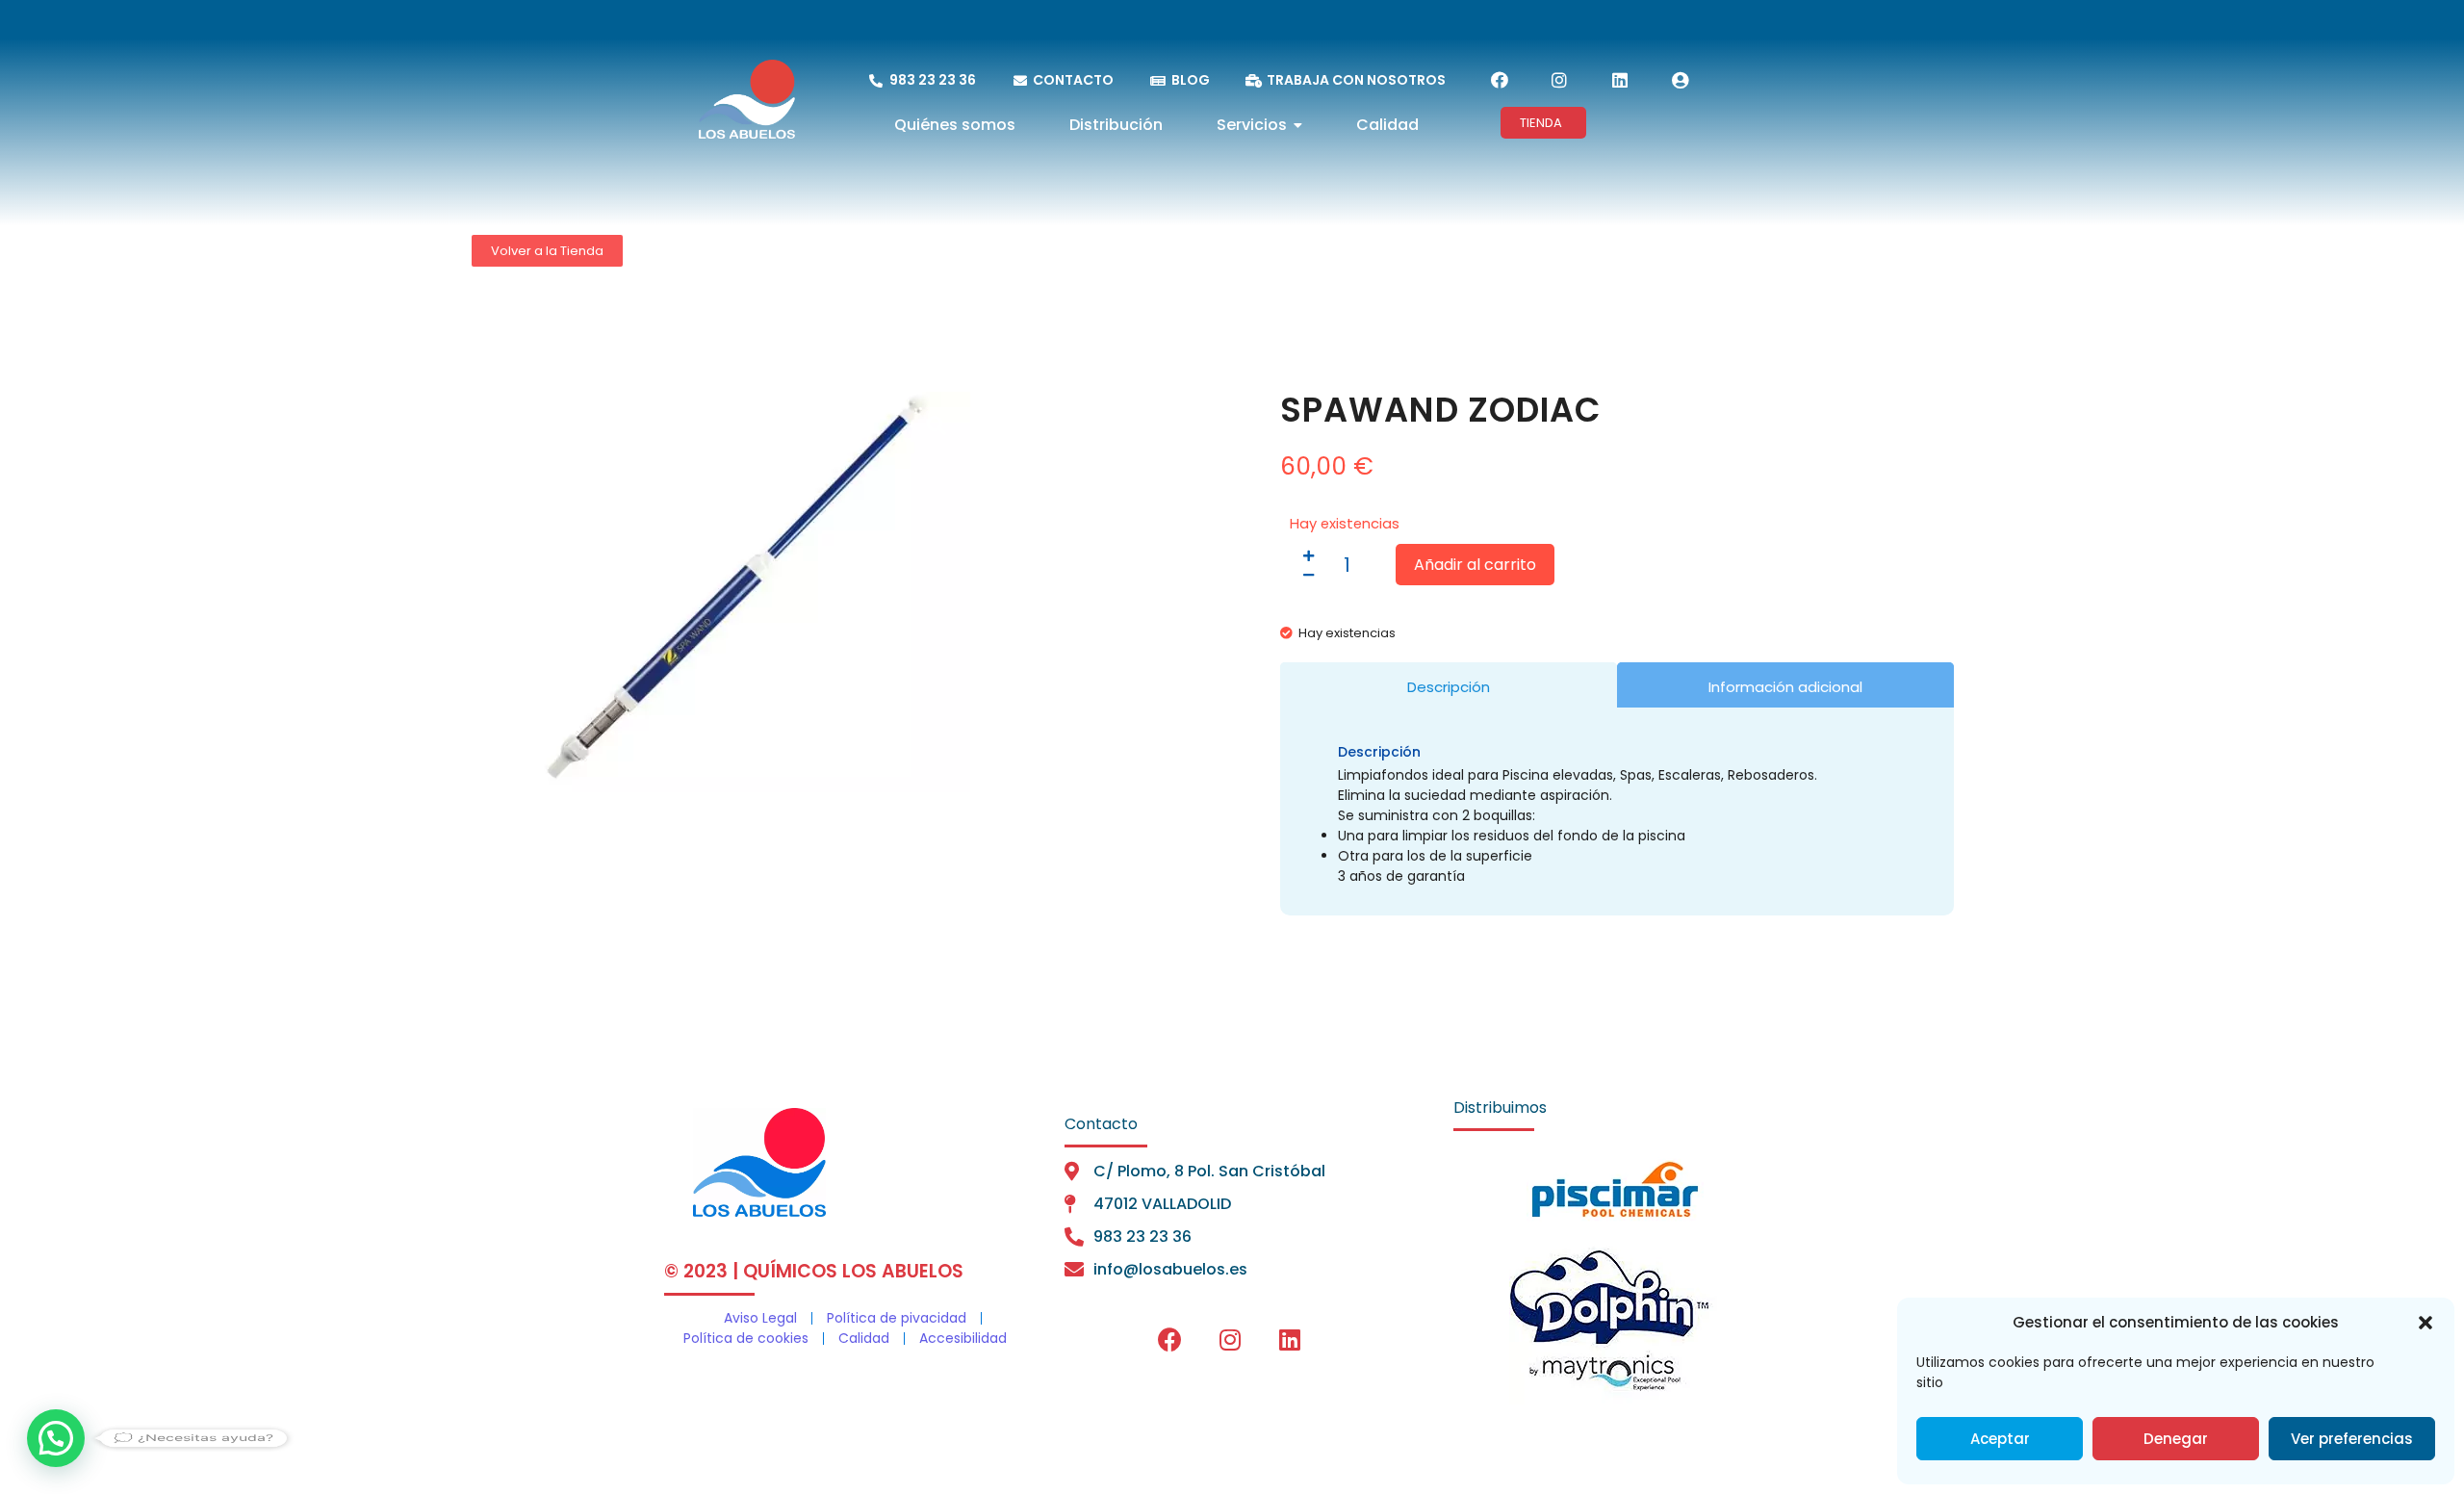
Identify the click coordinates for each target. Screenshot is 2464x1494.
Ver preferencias (2352, 1439)
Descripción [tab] (1449, 687)
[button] (2425, 1323)
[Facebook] (1500, 80)
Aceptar (2000, 1439)
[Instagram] (1559, 80)
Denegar (2176, 1439)
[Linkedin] (1620, 80)
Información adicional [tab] (1785, 687)
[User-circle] (1680, 80)
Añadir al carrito (1475, 565)
